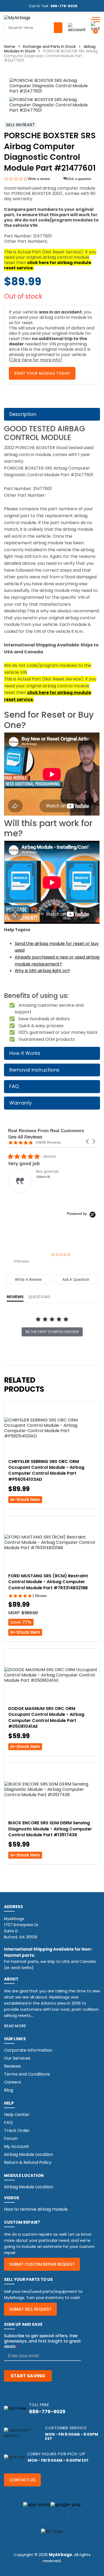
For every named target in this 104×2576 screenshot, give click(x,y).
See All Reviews (25, 1137)
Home (10, 47)
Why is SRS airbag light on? (42, 971)
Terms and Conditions (27, 2074)
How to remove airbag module (36, 2209)
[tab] (28, 1279)
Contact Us (22, 2480)
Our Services (17, 2058)
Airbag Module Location (29, 2154)
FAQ (8, 2123)
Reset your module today (42, 373)
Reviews (12, 2066)
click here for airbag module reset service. (48, 265)
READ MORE (15, 2026)
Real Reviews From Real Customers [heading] (46, 1131)
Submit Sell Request (30, 2309)
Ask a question (80, 179)
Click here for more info (35, 360)
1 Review (39, 1596)
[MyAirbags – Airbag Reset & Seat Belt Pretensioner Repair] (17, 17)
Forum (11, 2138)
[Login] (77, 28)
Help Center (17, 2115)
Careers (13, 2082)
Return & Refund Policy (28, 2162)
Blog (9, 2090)
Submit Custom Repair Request (42, 2264)
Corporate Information (28, 2050)
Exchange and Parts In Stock (49, 47)
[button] (88, 1141)
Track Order (17, 2130)
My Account (17, 2146)
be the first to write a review (52, 1332)
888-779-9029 (64, 6)
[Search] (58, 28)
